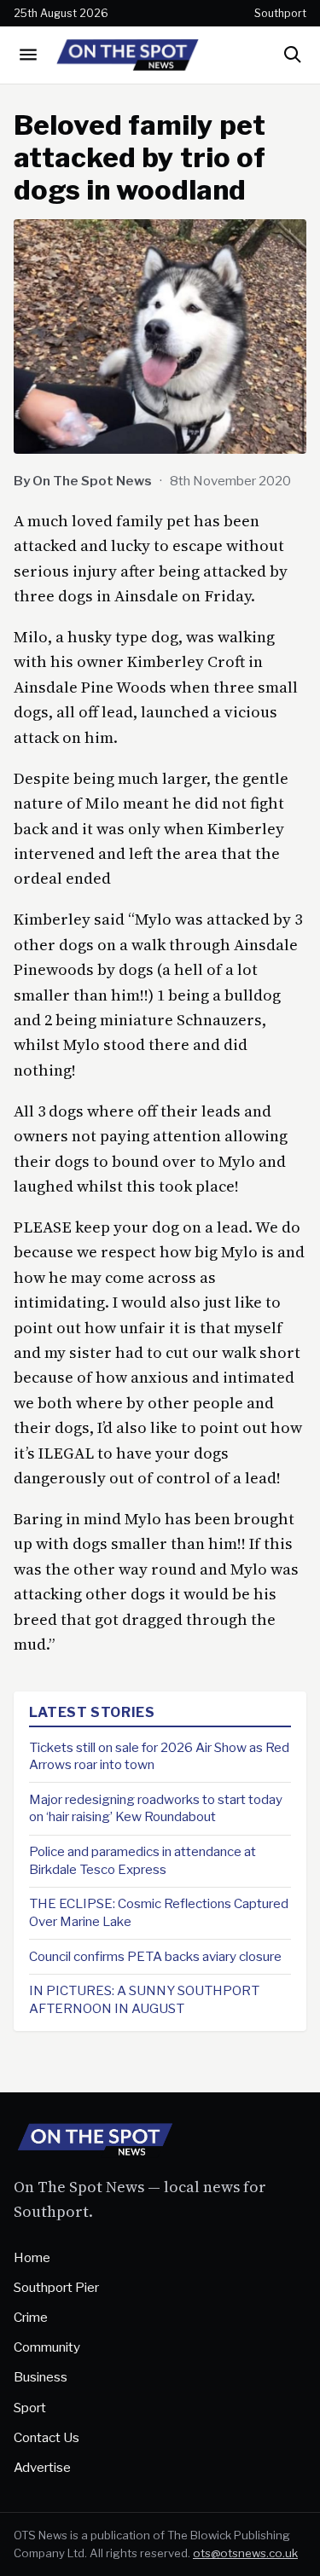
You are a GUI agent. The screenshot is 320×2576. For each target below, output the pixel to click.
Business (41, 2377)
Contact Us (47, 2437)
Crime (31, 2317)
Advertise (42, 2467)
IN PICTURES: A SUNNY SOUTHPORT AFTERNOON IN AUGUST (144, 1999)
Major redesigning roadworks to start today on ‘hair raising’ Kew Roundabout (156, 1808)
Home (32, 2257)
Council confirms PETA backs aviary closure (155, 1956)
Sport (30, 2408)
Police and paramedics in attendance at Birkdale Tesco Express (143, 1860)
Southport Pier (56, 2287)
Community (47, 2347)
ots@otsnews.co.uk (245, 2553)
